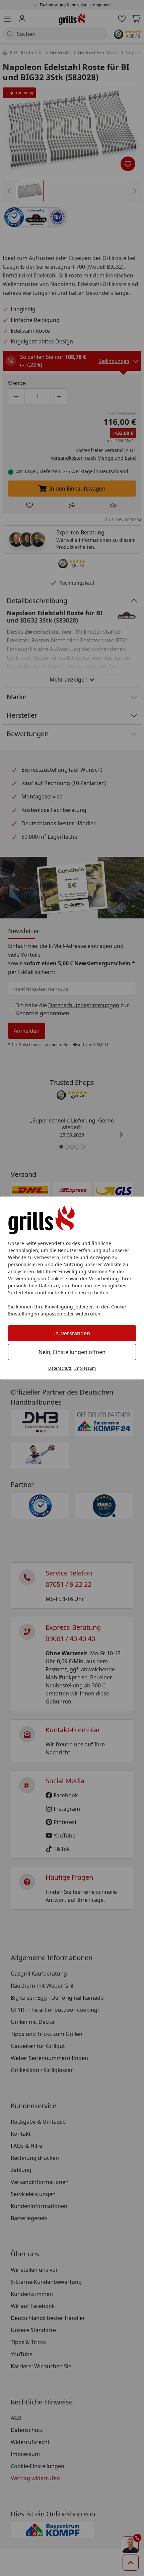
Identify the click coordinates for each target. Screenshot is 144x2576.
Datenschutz (60, 1368)
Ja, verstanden (72, 1333)
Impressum (85, 1368)
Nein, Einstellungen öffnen (72, 1352)
